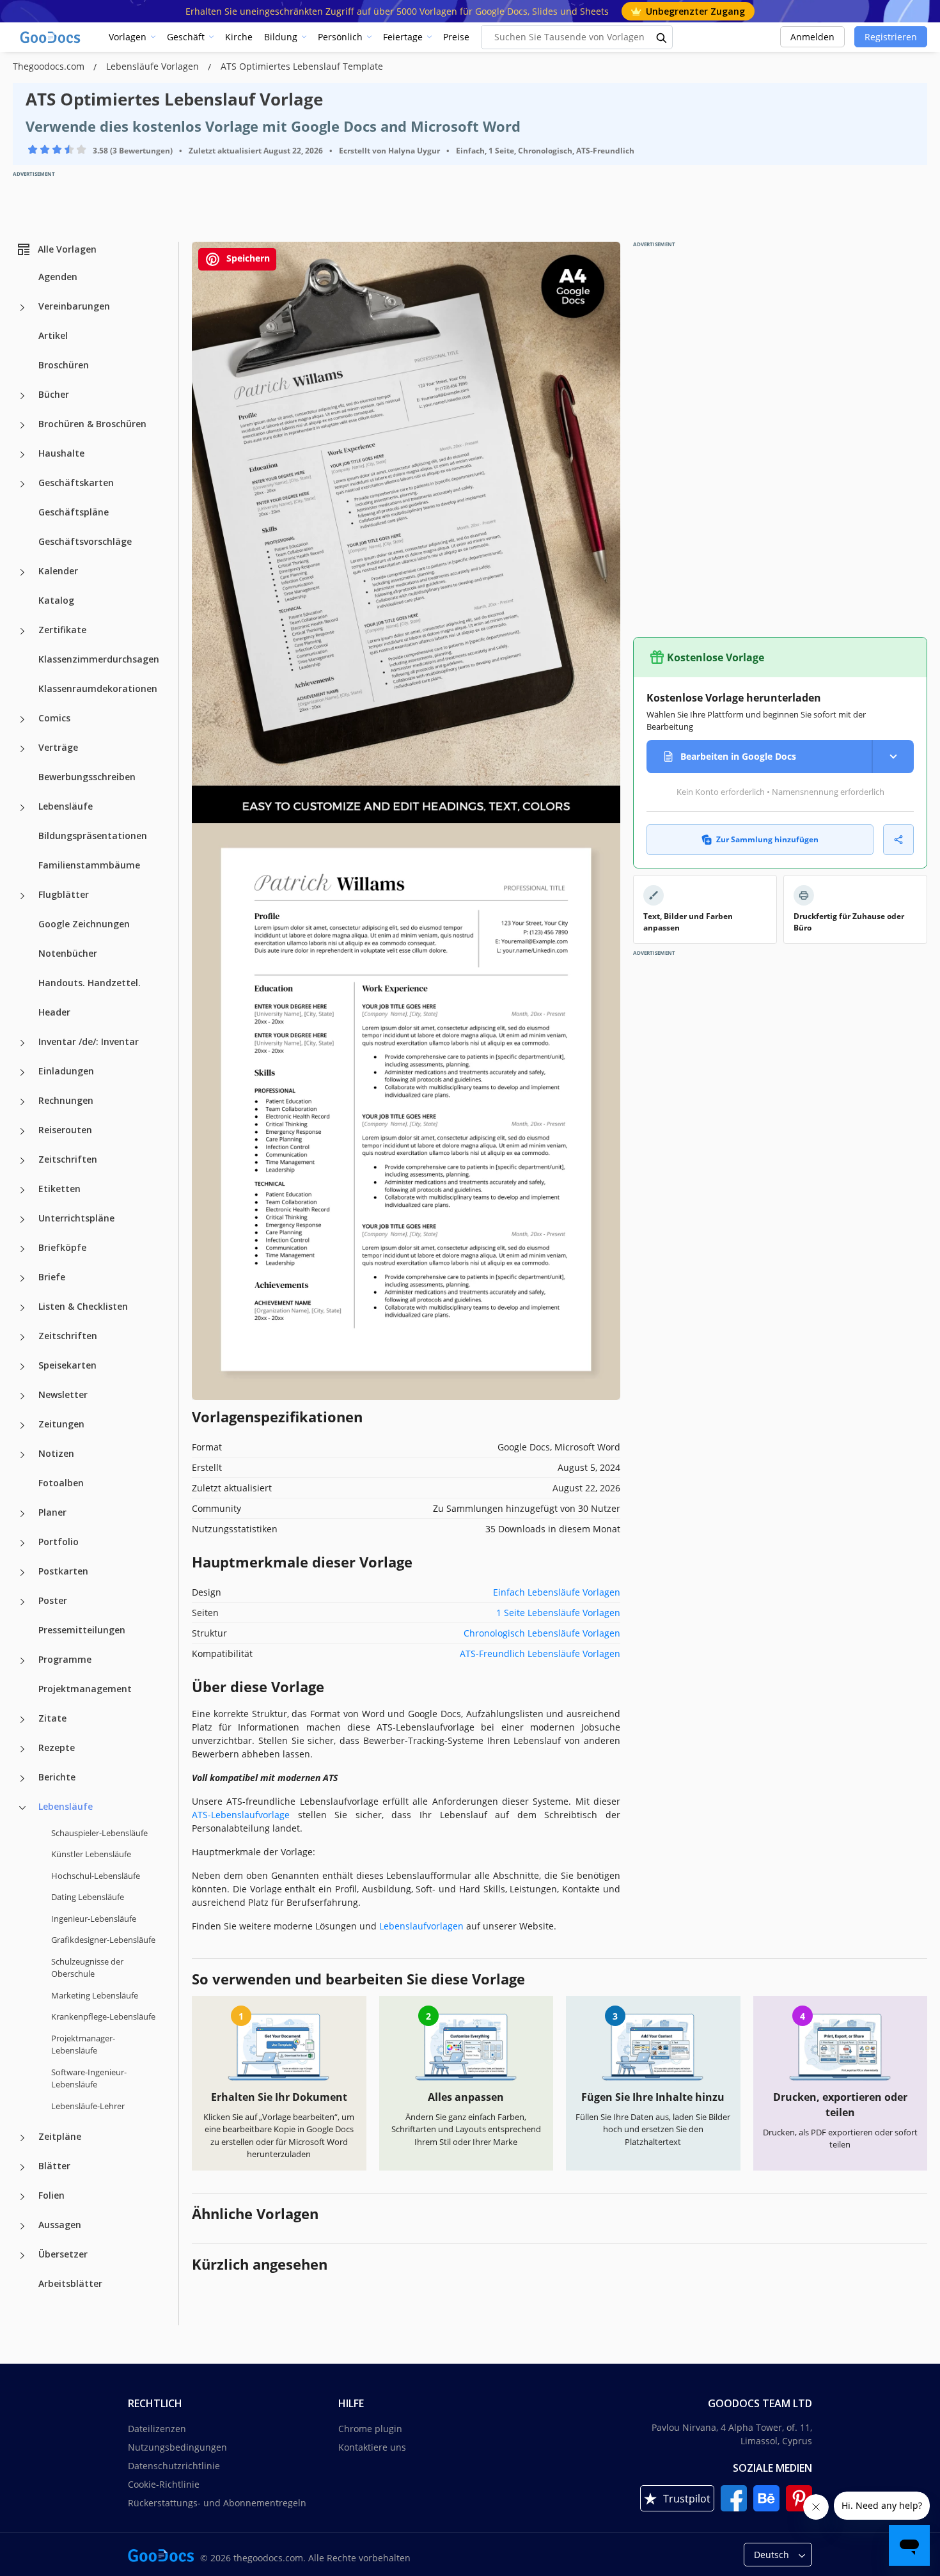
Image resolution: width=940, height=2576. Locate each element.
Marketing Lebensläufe (95, 1995)
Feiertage (403, 37)
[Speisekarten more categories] (22, 1367)
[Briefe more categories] (22, 1278)
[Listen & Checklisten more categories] (22, 1308)
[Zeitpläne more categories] (22, 2138)
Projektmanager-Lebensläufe (83, 2045)
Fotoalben (61, 1483)
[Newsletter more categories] (22, 1396)
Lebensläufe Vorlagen (154, 66)
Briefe (52, 1277)
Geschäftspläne (74, 512)
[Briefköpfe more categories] (22, 1249)
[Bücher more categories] (22, 396)
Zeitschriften (68, 1159)
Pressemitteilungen (82, 1630)
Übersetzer (63, 2254)
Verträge (58, 747)
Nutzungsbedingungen (177, 2447)
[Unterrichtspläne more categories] (22, 1220)
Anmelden (812, 37)
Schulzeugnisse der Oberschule (87, 1968)
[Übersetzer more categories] (22, 2256)
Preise (456, 37)
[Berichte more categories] (22, 1779)
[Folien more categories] (22, 2197)
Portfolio (59, 1542)
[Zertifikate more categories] (22, 631)
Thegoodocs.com (50, 66)
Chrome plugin (370, 2429)
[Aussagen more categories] (22, 2226)
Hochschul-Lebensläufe (96, 1876)
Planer (52, 1512)
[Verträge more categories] (22, 749)
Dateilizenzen (157, 2429)
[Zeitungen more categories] (22, 1425)
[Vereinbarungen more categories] (22, 308)
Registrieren (891, 37)
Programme (65, 1659)
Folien (51, 2195)
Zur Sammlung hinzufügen (767, 839)
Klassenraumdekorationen (98, 688)
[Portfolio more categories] (22, 1543)
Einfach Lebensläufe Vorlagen (557, 1592)
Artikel (53, 335)
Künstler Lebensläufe (91, 1854)
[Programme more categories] (22, 1661)
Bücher (54, 394)
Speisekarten (67, 1365)
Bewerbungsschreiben (87, 777)
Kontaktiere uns (372, 2447)
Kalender (58, 571)
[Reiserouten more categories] (22, 1131)
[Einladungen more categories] (22, 1072)
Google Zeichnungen (84, 924)
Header (54, 1012)
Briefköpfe (62, 1247)
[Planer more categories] (22, 1514)
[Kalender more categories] (22, 572)
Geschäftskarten (76, 483)
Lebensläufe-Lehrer (88, 2106)
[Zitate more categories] (22, 1720)
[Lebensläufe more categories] (22, 808)
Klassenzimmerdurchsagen (99, 659)
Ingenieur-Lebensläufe (94, 1919)
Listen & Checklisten (83, 1306)
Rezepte (57, 1747)
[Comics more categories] (22, 719)
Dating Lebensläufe (88, 1897)
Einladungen (66, 1071)
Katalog (56, 600)
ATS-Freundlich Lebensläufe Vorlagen (540, 1653)
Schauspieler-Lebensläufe (99, 1833)
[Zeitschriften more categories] (22, 1161)
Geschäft (186, 37)
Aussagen (60, 2225)
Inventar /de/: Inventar (89, 1041)
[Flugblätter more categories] (22, 896)
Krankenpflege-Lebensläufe (103, 2016)
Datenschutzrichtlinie (174, 2466)
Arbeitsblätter (70, 2283)
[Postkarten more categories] (22, 1573)
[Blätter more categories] (22, 2167)
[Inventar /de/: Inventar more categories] (22, 1043)
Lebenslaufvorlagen (423, 1926)
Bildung (281, 37)
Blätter (54, 2166)
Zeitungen (61, 1424)
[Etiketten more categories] (22, 1190)
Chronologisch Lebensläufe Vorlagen (542, 1633)
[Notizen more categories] (22, 1455)
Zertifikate (62, 630)
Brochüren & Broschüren (92, 424)
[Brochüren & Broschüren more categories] (22, 425)
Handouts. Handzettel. (90, 983)
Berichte (57, 1777)
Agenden (58, 277)
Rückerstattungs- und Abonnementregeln (217, 2503)
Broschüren (64, 365)
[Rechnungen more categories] (22, 1102)
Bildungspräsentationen (93, 836)
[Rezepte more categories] (22, 1749)
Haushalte (61, 453)
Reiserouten (65, 1130)
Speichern (247, 258)
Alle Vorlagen (67, 249)
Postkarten (63, 1571)
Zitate (52, 1718)
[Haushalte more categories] (22, 455)
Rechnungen (66, 1100)
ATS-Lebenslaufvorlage (245, 1815)
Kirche (239, 37)
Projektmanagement (85, 1689)
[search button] (662, 37)
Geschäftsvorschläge (85, 541)
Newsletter (63, 1394)
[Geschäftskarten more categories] (22, 484)
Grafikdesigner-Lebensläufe (103, 1940)
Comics (54, 718)
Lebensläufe (66, 806)
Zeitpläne (60, 2136)
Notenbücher (68, 953)
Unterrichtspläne (76, 1218)
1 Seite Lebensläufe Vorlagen (558, 1613)
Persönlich (340, 37)
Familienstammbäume (89, 865)
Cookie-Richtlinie (164, 2484)
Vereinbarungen (74, 306)
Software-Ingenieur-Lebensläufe (89, 2078)
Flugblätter (64, 894)
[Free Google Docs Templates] (51, 37)
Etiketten (59, 1189)
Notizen (56, 1453)
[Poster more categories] (22, 1602)
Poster (53, 1600)
